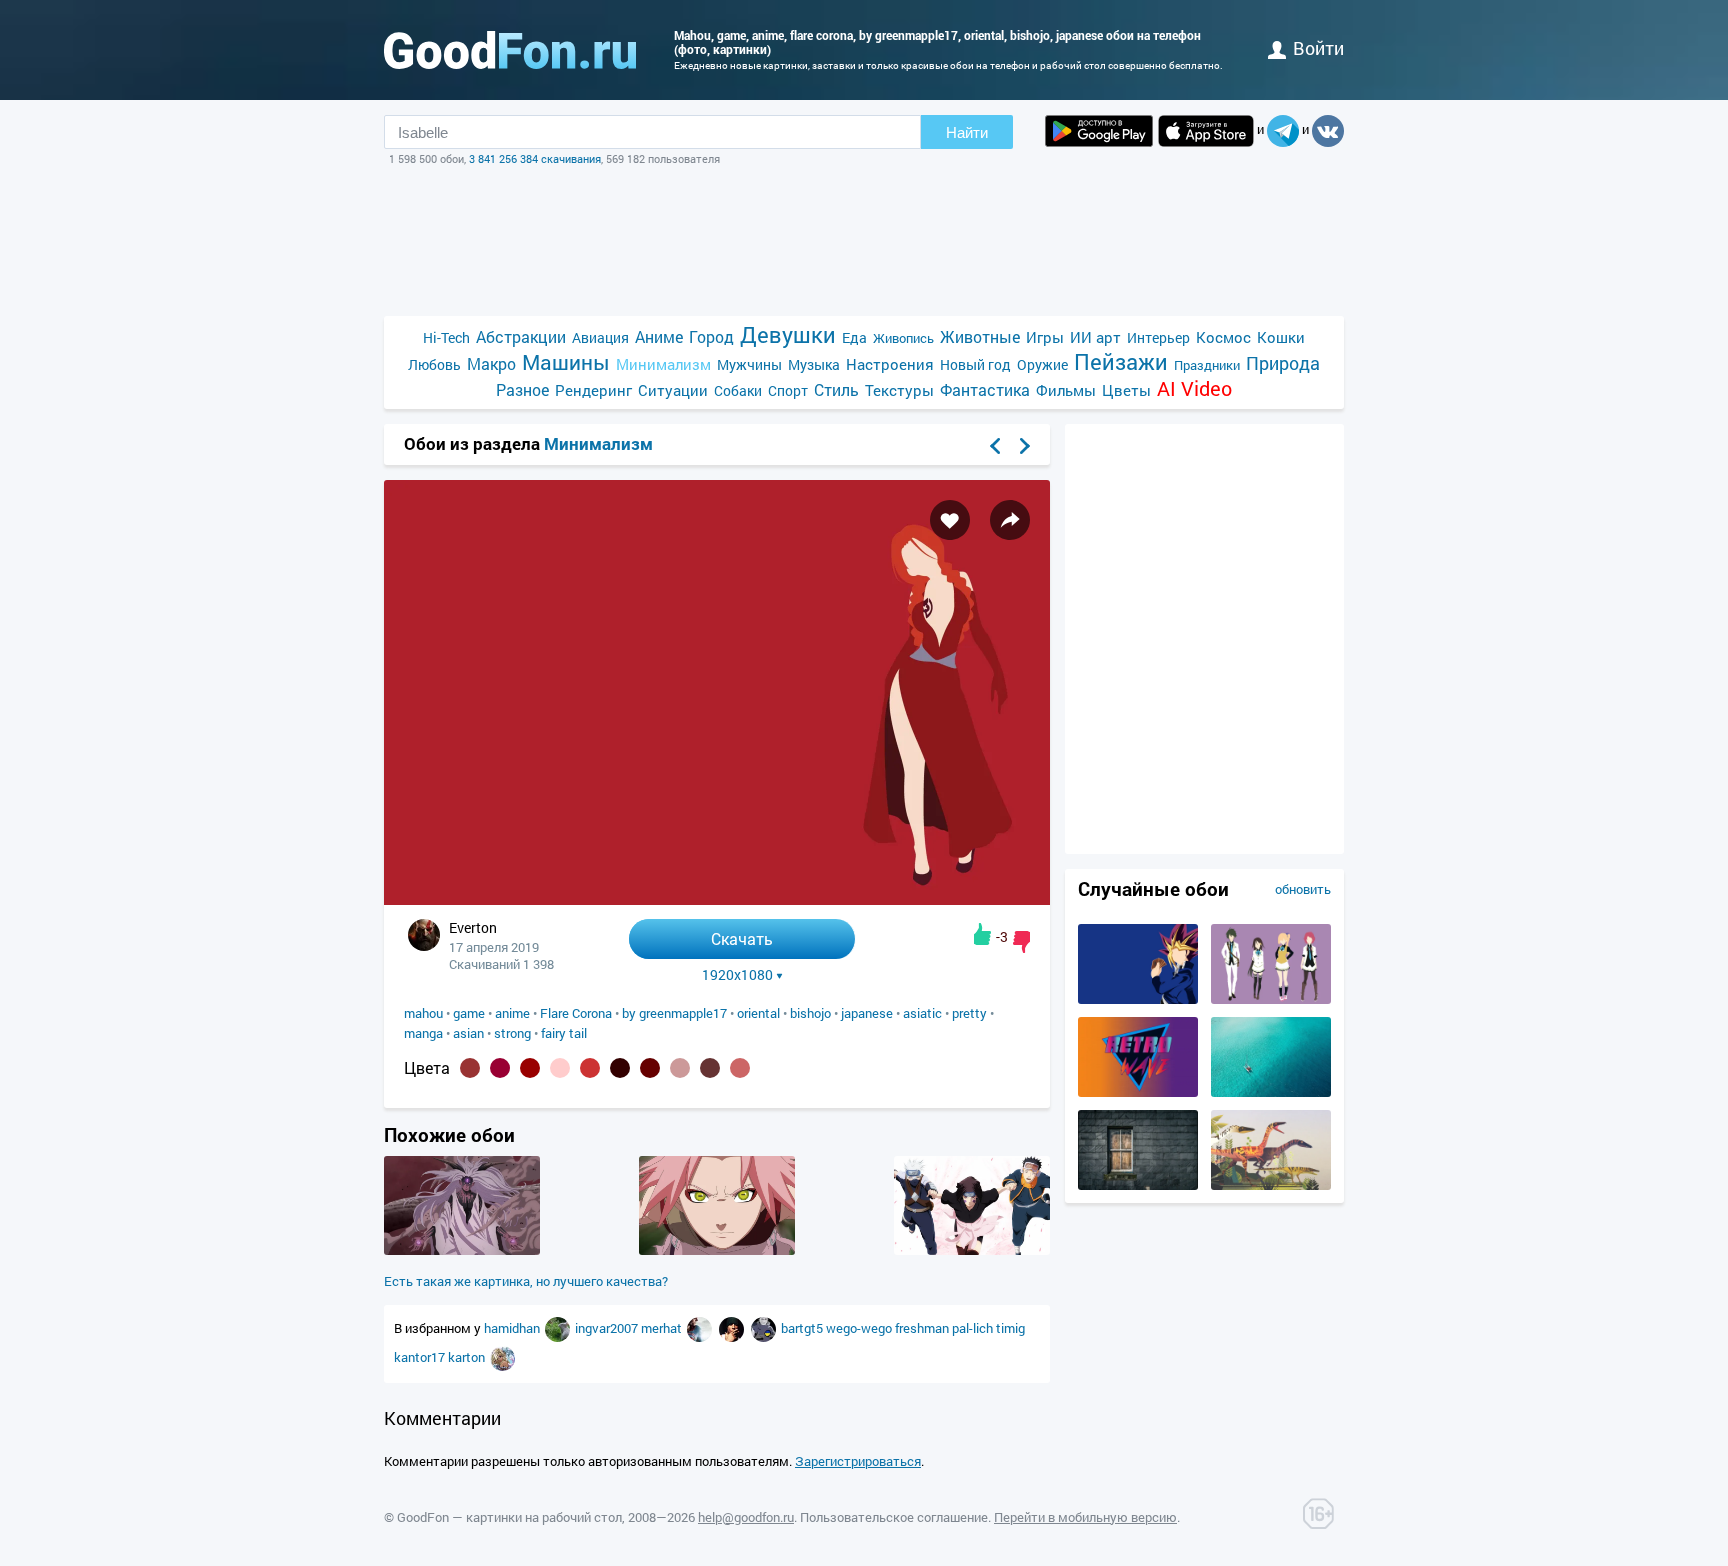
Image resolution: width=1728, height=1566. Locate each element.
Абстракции (521, 336)
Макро (491, 363)
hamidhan (513, 1328)
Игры (1045, 337)
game (469, 1013)
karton (468, 1357)
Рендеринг (593, 390)
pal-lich (974, 1328)
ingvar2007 (608, 1328)
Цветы (1126, 390)
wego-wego (860, 1328)
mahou (423, 1013)
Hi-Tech (446, 337)
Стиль (836, 389)
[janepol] (559, 1328)
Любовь (434, 364)
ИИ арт (1095, 337)
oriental (758, 1013)
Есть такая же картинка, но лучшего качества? (526, 1281)
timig (1010, 1328)
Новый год (975, 364)
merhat (663, 1328)
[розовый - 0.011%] (560, 1068)
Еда (854, 337)
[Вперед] (1025, 446)
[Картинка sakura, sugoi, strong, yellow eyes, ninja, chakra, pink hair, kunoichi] (717, 1250)
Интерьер (1158, 337)
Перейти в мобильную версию (1085, 1517)
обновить (1303, 889)
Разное (522, 389)
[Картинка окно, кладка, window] (1138, 1185)
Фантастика (985, 389)
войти (1318, 48)
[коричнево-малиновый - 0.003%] (650, 1068)
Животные (980, 336)
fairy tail (564, 1033)
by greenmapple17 (674, 1013)
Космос (1223, 337)
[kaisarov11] (701, 1328)
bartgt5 (803, 1328)
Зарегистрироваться (858, 1461)
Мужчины (749, 364)
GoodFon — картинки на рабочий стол (509, 1517)
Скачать (742, 938)
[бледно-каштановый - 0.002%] (680, 1068)
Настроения (890, 364)
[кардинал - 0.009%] (590, 1068)
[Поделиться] (1010, 520)
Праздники (1207, 365)
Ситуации (673, 390)
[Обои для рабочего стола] (510, 50)
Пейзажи (1121, 361)
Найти (967, 132)
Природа (1283, 363)
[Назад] (995, 446)
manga (423, 1033)
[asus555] (733, 1328)
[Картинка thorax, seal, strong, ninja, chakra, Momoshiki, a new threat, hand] (462, 1250)
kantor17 (421, 1357)
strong (512, 1033)
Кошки (1281, 337)
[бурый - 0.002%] (710, 1068)
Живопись (903, 338)
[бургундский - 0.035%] (500, 1068)
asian (468, 1033)
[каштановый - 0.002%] (740, 1068)
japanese (867, 1013)
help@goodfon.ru (746, 1517)
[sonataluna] (502, 1357)
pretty (969, 1013)
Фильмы (1066, 390)
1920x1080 (737, 975)
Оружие (1042, 364)
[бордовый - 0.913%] (470, 1068)
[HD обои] (1099, 131)
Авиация (600, 337)
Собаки (738, 390)
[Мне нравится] (982, 934)
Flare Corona (576, 1013)
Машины (566, 362)
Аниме (659, 336)
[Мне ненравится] (1021, 942)
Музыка (814, 364)
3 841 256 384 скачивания (535, 158)
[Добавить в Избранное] (950, 520)
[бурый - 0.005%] (620, 1068)
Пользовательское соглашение (894, 1517)
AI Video (1194, 388)
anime (512, 1013)
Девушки (788, 334)
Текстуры (899, 390)
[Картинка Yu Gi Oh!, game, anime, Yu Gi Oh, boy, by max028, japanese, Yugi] (1138, 999)
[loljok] (765, 1328)
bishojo (810, 1013)
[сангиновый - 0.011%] (530, 1068)
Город (711, 336)
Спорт (788, 390)
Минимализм (663, 364)
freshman (923, 1328)
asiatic (922, 1013)
